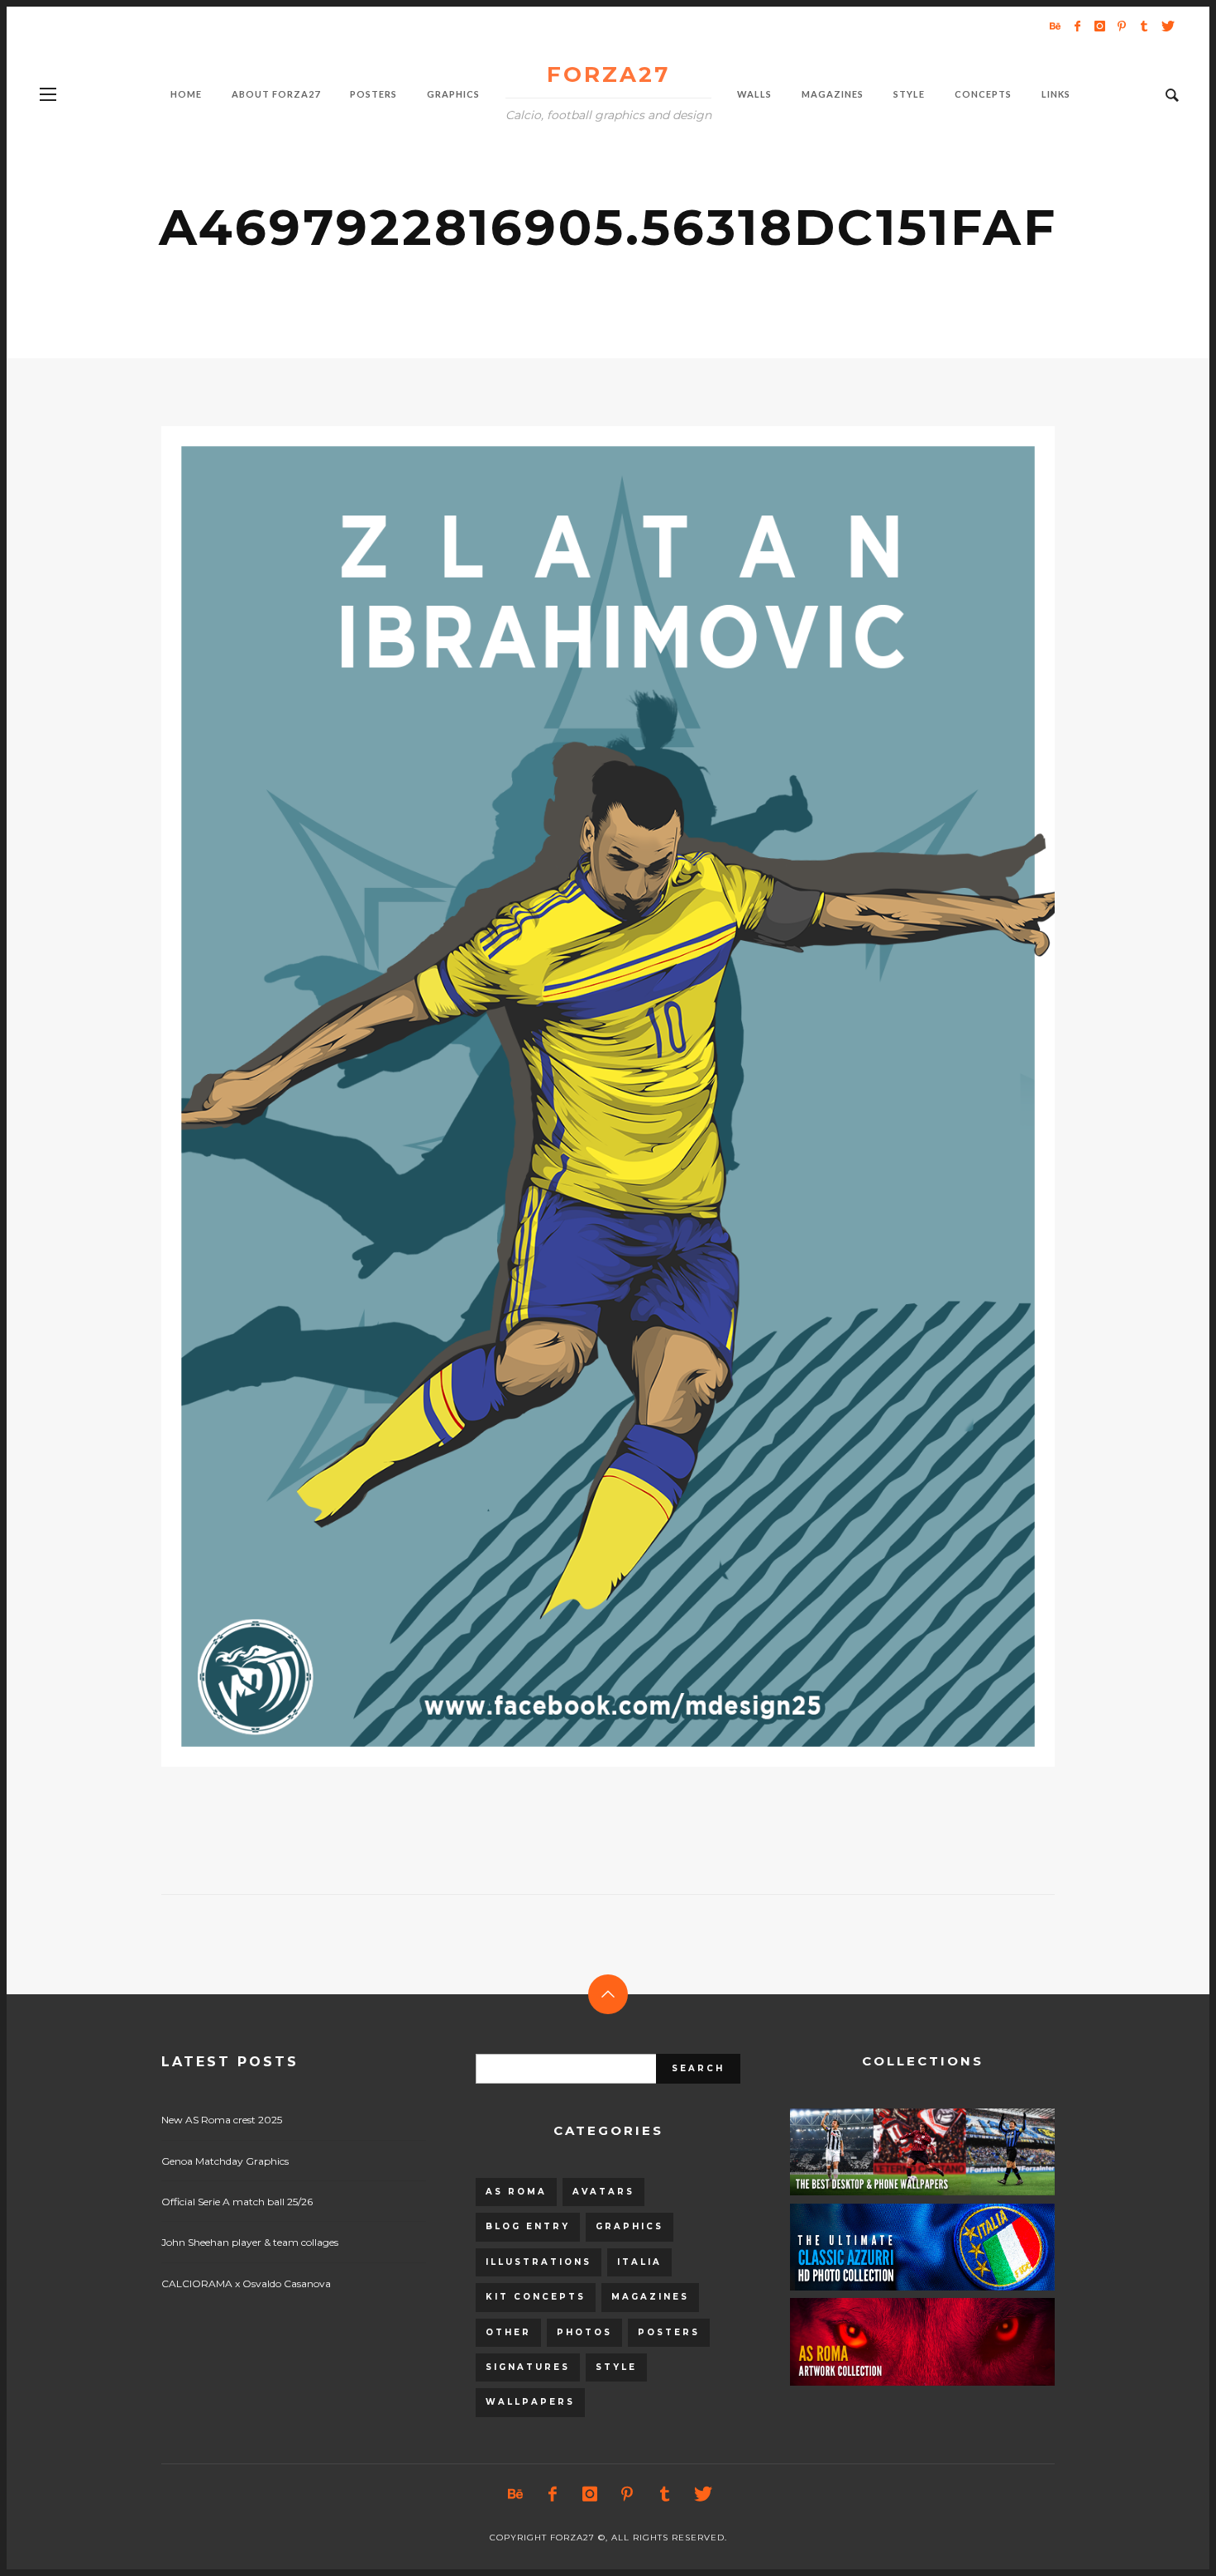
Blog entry (528, 2226)
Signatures (528, 2367)
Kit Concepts (536, 2297)
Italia (639, 2262)
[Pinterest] (1122, 26)
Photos (584, 2332)
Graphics (630, 2226)
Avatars (603, 2192)
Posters (669, 2332)
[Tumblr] (1144, 26)
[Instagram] (1099, 26)
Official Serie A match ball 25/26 (237, 2202)
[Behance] (1055, 26)
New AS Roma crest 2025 (222, 2120)
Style (616, 2367)
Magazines (650, 2297)
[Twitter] (1166, 26)
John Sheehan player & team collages (250, 2242)
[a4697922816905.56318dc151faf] (582, 1096)
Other (508, 2332)
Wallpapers (530, 2402)
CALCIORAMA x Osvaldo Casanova (246, 2283)
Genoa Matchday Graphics (225, 2161)
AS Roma (516, 2192)
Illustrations (539, 2262)
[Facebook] (1077, 26)
